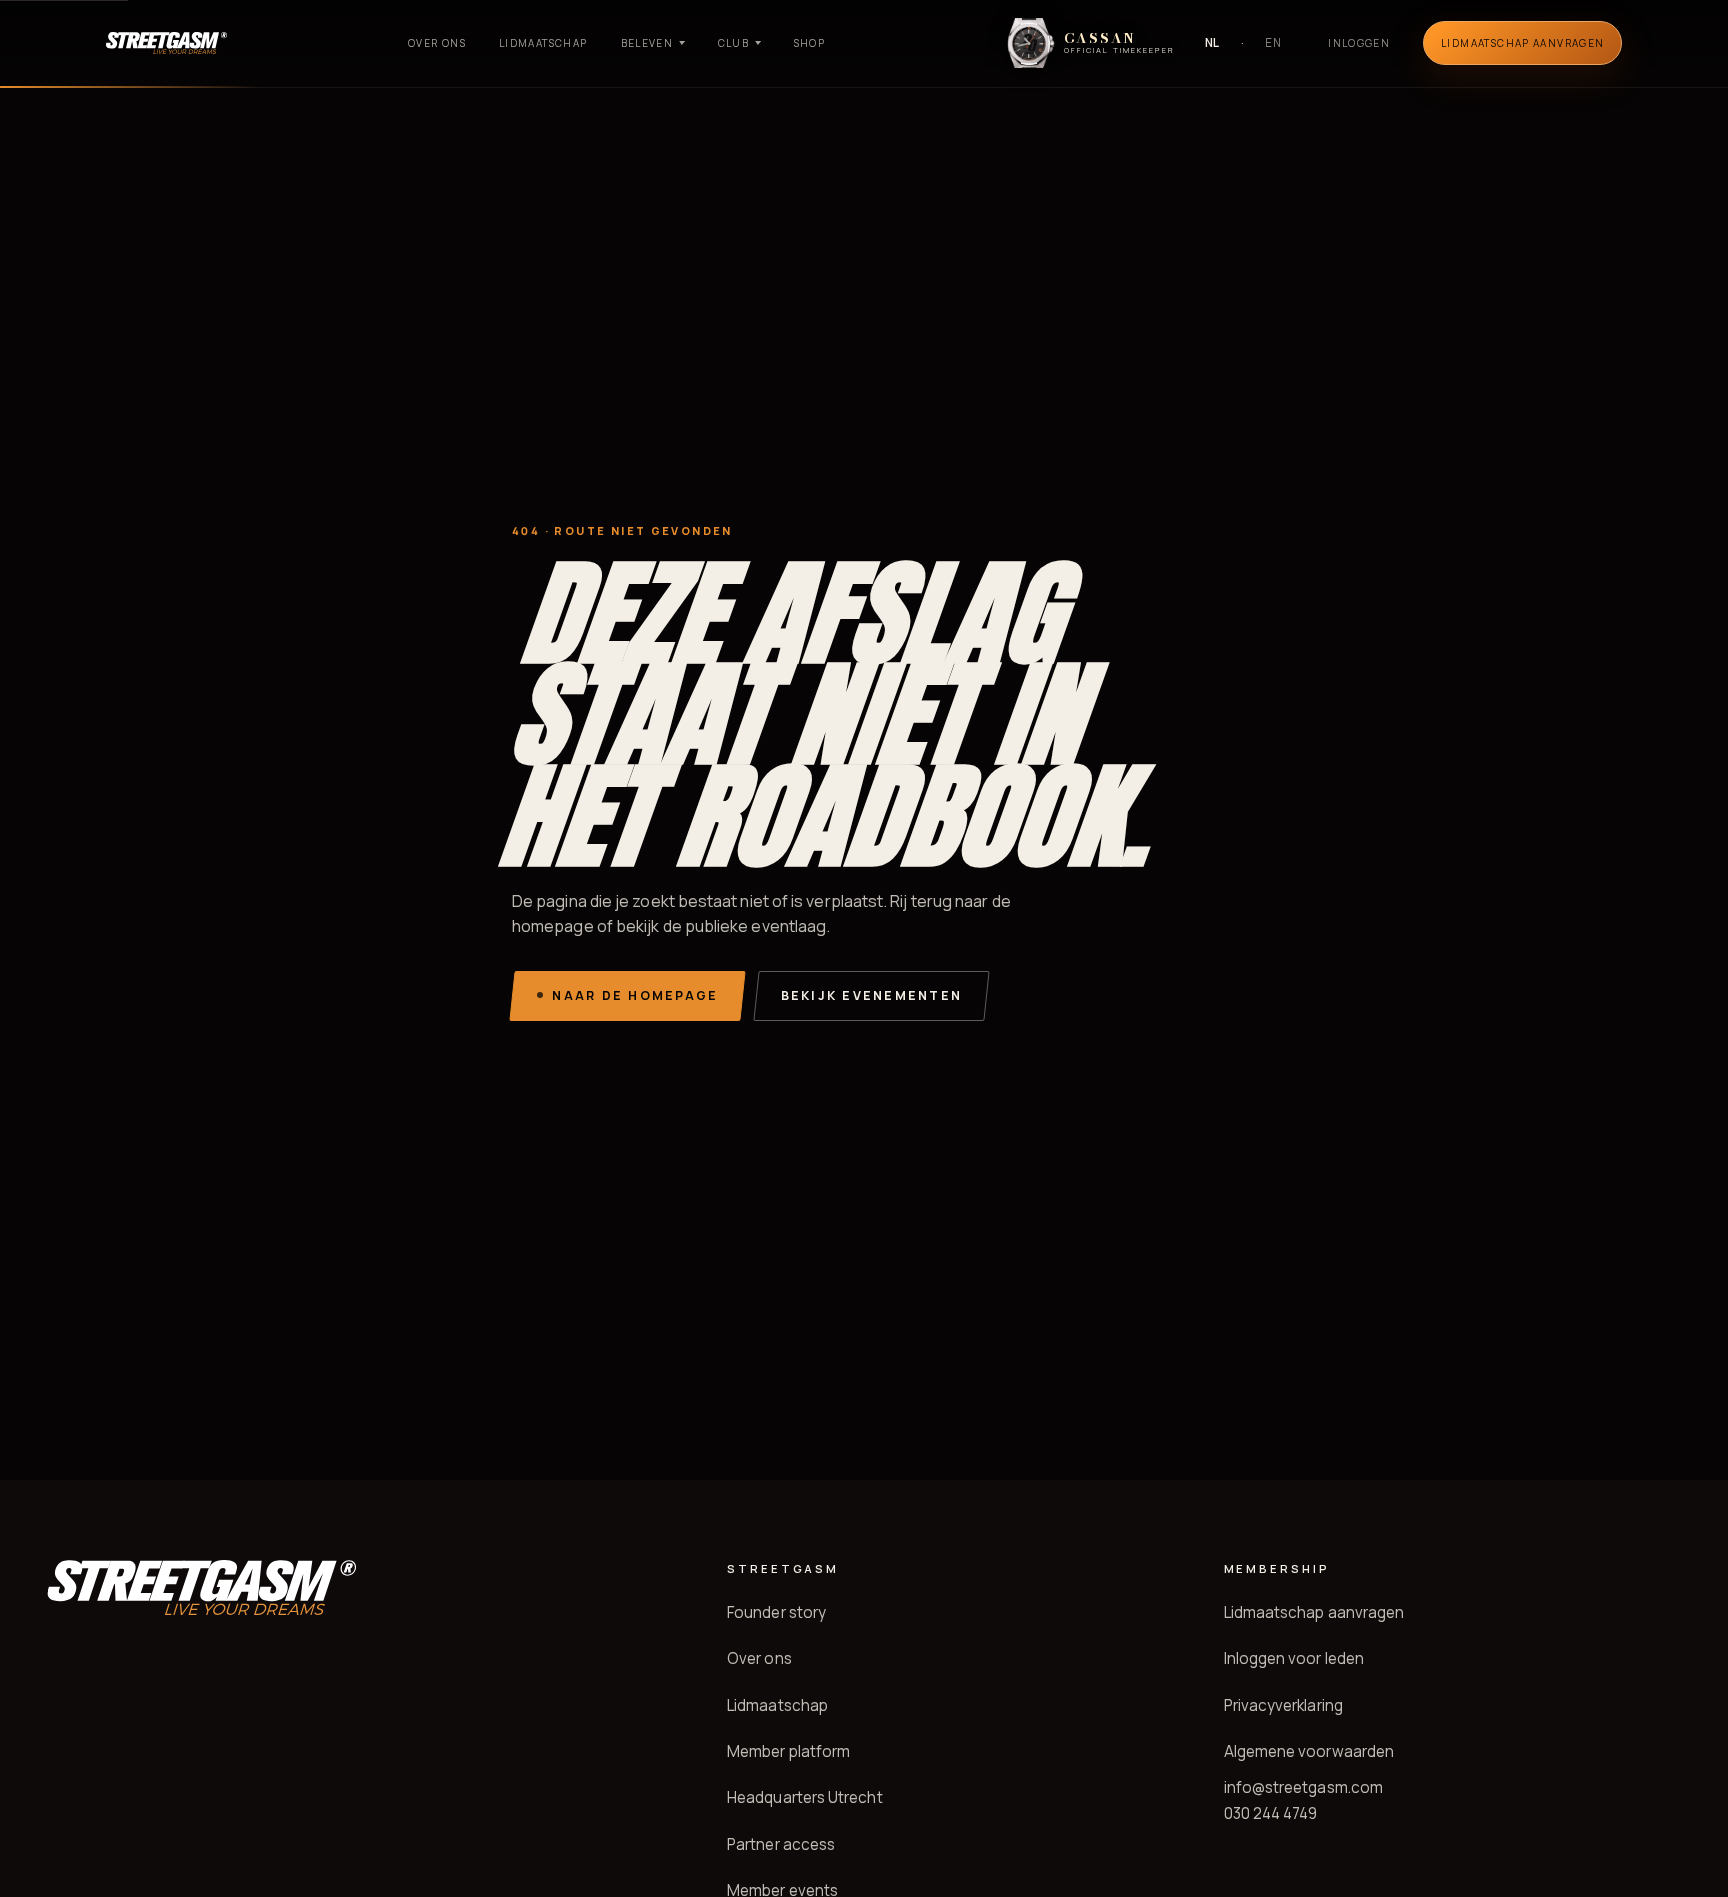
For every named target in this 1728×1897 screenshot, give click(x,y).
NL (1213, 42)
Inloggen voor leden (1294, 1658)
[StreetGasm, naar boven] (167, 43)
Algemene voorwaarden (1309, 1751)
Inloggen (1359, 43)
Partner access (781, 1844)
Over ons (437, 43)
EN (1273, 42)
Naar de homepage (635, 995)
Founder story (776, 1612)
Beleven (647, 43)
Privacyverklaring (1283, 1705)
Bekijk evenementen (871, 995)
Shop (810, 43)
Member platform (788, 1751)
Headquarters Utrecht (805, 1797)
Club (734, 43)
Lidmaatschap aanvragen (1314, 1612)
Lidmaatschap (543, 43)
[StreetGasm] (201, 1587)
